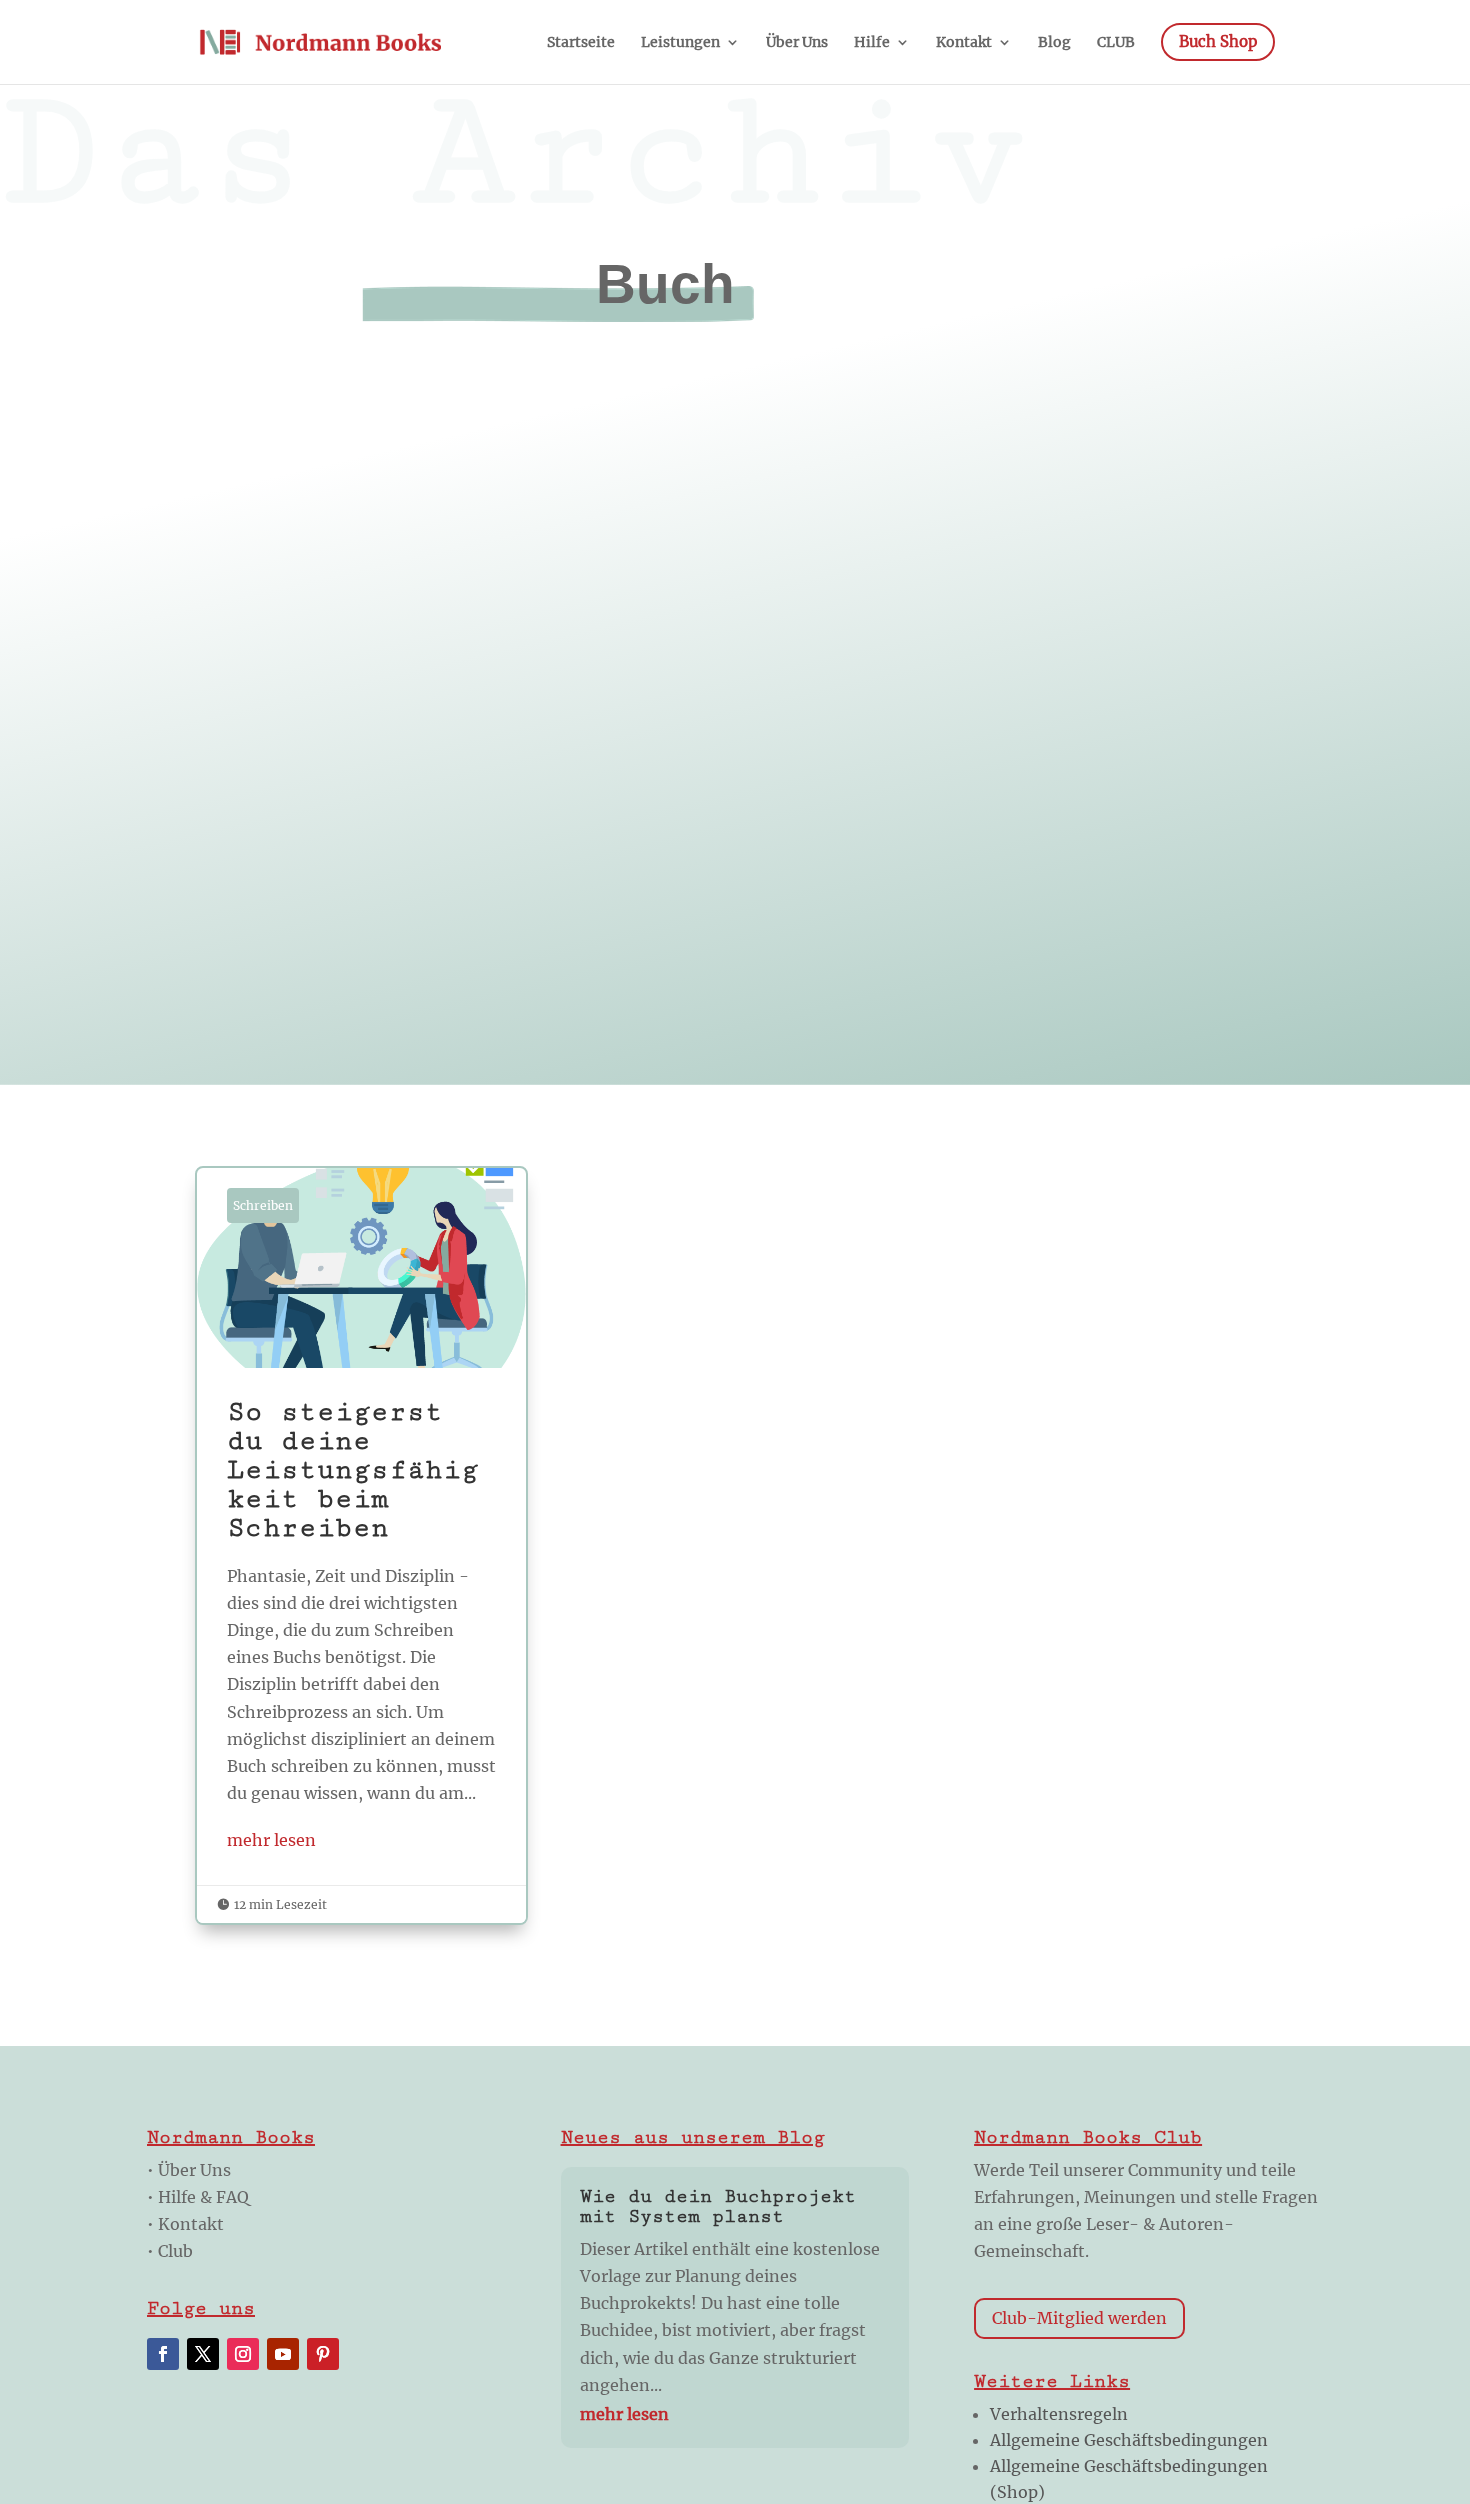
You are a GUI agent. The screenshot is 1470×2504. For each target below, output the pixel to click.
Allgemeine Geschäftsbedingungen (1129, 2440)
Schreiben (263, 1205)
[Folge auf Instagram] (243, 2354)
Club (175, 2251)
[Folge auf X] (203, 2354)
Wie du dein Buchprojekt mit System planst (718, 2206)
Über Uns (194, 2170)
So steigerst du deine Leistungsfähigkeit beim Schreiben (361, 1545)
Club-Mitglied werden (1079, 2318)
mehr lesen (271, 1840)
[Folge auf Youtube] (283, 2354)
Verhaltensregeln (1059, 2414)
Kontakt (191, 2224)
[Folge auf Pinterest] (323, 2354)
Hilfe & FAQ (203, 2197)
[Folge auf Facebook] (163, 2354)
